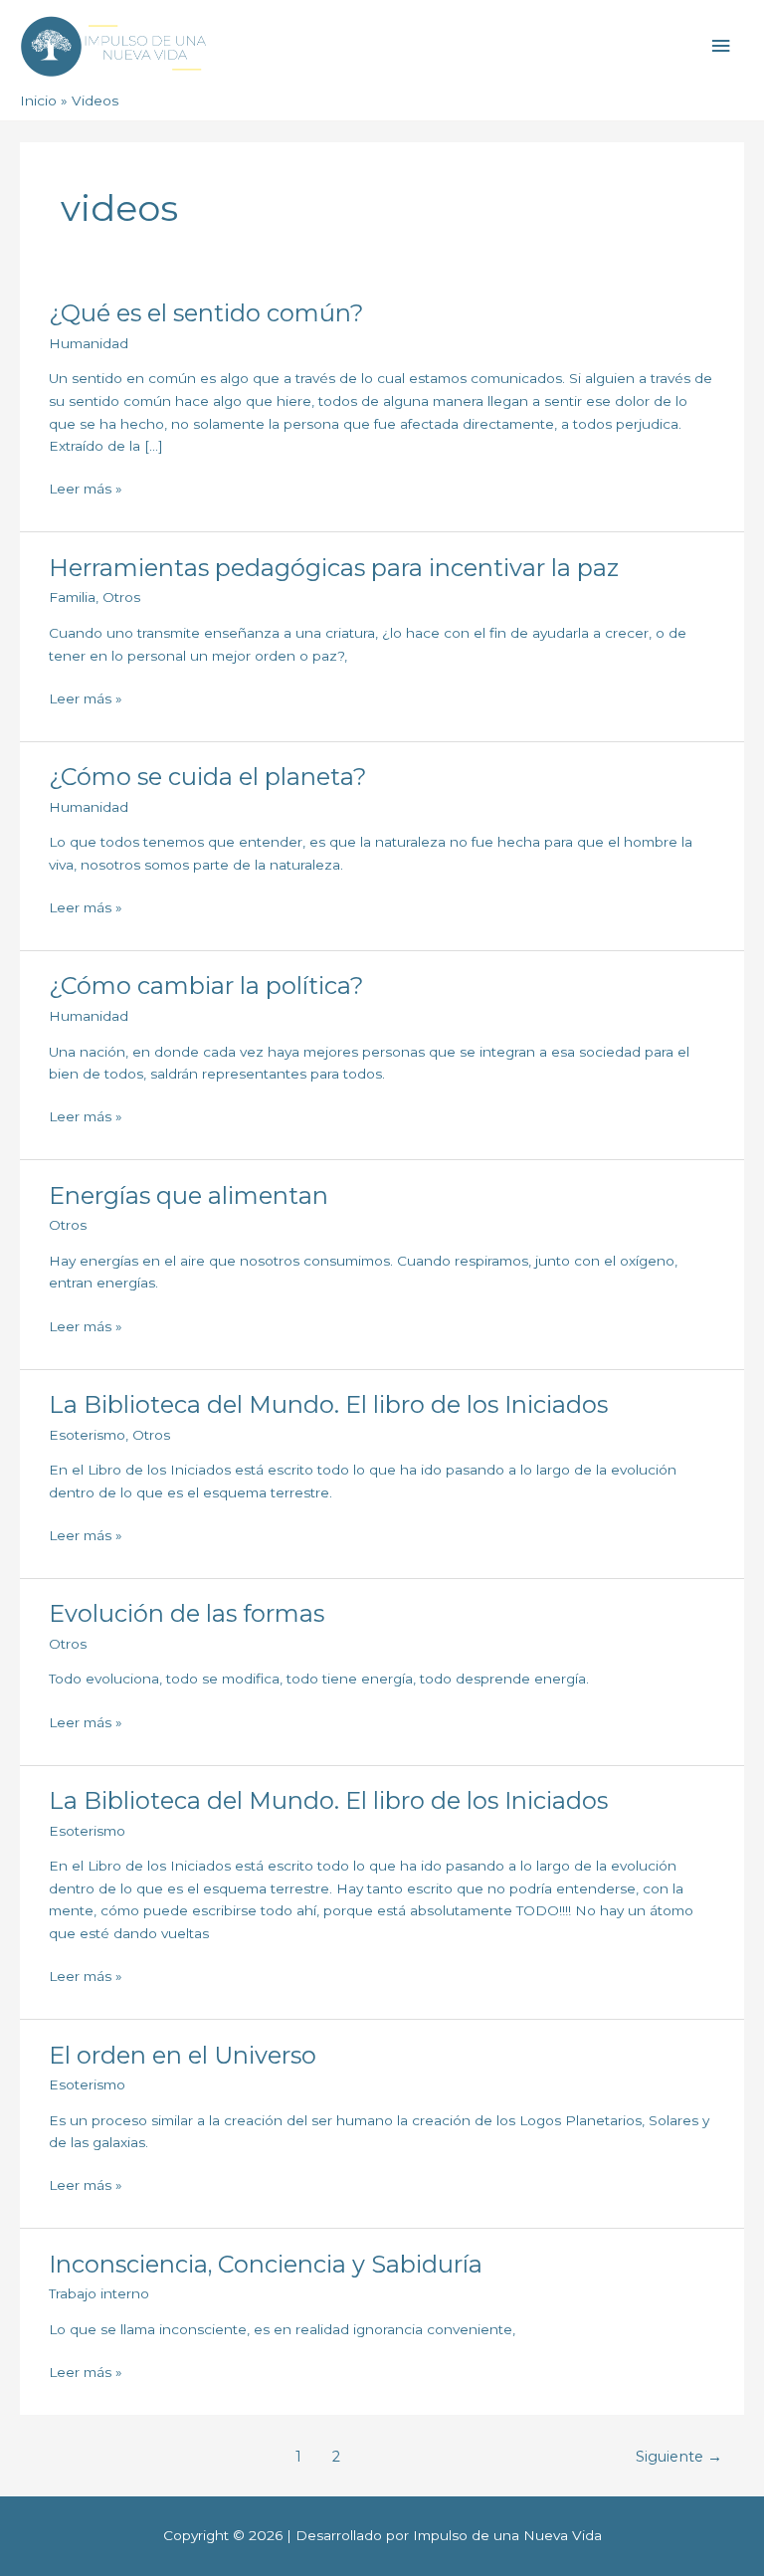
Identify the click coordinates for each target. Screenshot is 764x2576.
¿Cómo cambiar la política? (206, 986)
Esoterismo (87, 1435)
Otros (121, 597)
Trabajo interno (99, 2293)
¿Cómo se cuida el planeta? (207, 777)
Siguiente (679, 2457)
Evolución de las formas (187, 1613)
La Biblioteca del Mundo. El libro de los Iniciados (328, 1404)
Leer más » (86, 487)
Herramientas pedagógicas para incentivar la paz (334, 568)
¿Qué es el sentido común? (206, 313)
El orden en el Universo (183, 2055)
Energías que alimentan (189, 1195)
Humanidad (89, 343)
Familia (72, 597)
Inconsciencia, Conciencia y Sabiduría (266, 2264)
